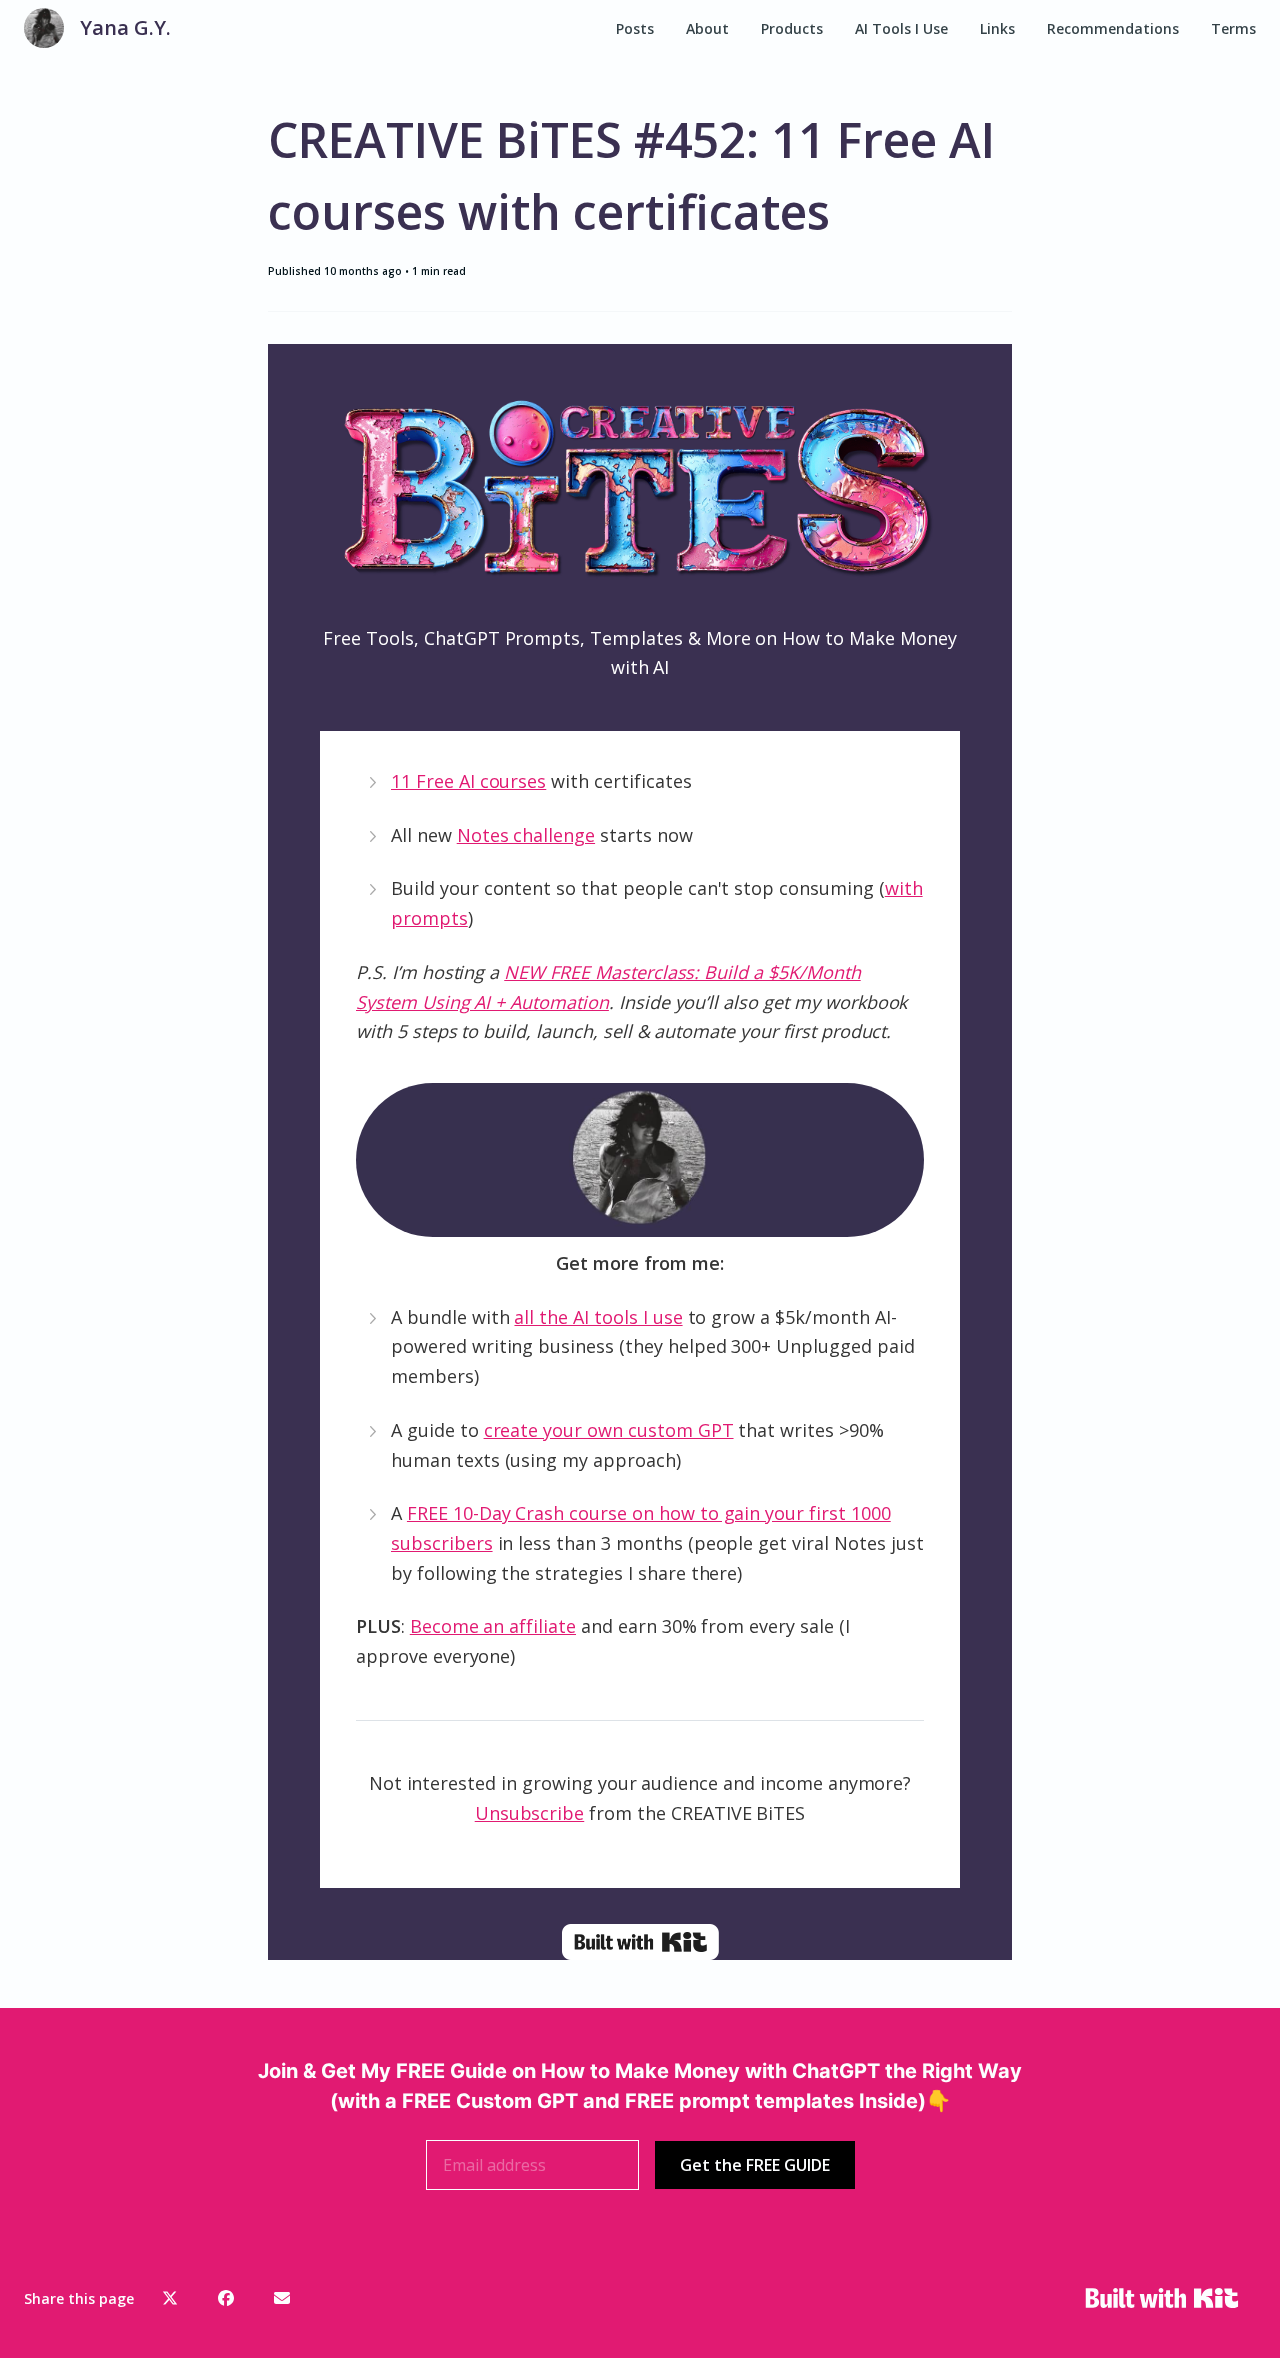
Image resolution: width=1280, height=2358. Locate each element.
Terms (1233, 28)
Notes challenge (526, 835)
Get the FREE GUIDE (755, 2165)
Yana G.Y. (125, 27)
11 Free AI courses (468, 781)
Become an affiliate (493, 1626)
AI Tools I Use (901, 28)
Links (997, 28)
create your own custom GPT (609, 1430)
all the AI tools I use (598, 1317)
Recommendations (1113, 28)
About (707, 28)
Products (792, 28)
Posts (635, 28)
